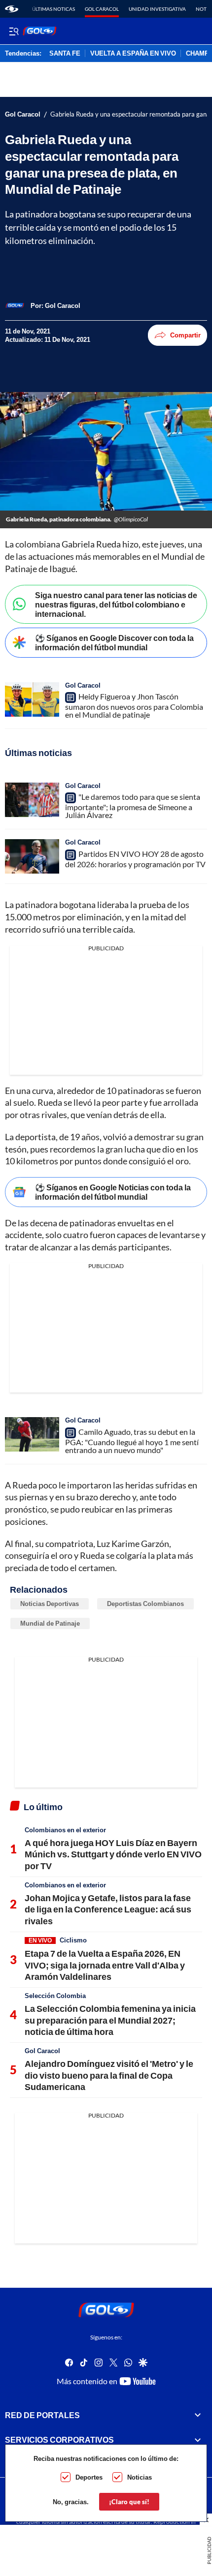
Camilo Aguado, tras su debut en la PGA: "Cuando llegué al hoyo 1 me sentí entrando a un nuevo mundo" (132, 1441)
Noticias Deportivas (50, 1604)
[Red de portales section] (198, 2415)
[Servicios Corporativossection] (198, 2440)
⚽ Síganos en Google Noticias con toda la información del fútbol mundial (113, 1192)
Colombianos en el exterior (65, 1830)
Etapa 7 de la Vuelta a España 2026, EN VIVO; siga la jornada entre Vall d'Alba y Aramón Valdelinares (105, 1965)
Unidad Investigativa (157, 9)
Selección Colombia (55, 1996)
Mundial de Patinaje (50, 1623)
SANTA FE (65, 54)
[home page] (12, 9)
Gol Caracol (102, 9)
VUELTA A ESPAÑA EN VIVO (133, 54)
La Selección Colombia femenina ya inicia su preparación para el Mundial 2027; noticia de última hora (110, 2020)
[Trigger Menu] (14, 31)
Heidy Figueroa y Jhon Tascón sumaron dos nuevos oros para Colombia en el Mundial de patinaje (134, 705)
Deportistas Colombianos (145, 1604)
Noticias (140, 2477)
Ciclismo (73, 1940)
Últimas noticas (53, 9)
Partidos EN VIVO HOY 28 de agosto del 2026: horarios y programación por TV (135, 859)
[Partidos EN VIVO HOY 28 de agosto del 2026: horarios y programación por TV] (32, 856)
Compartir (185, 335)
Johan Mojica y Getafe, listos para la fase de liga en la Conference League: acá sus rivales (108, 1909)
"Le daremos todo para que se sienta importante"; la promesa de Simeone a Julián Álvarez (133, 806)
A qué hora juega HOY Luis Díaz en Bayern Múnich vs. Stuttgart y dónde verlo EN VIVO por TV (113, 1854)
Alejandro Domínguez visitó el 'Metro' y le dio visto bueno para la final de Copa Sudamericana (109, 2075)
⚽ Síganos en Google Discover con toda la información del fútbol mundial (114, 642)
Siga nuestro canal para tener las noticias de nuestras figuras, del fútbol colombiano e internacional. (116, 604)
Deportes (89, 2477)
